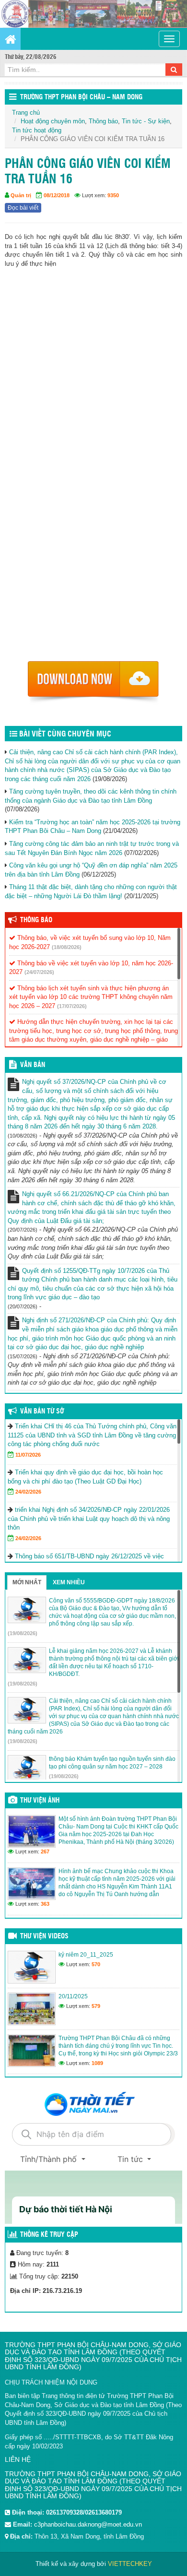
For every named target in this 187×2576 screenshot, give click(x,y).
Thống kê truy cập (49, 2235)
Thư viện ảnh (40, 1801)
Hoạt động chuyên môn (53, 121)
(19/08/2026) (23, 1633)
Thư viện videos (44, 1936)
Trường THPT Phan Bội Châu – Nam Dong (81, 97)
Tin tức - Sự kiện (146, 121)
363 (45, 1904)
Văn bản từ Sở (42, 1412)
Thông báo (103, 121)
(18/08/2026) (67, 947)
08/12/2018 (57, 195)
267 (45, 1852)
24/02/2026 (28, 1492)
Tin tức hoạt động (37, 130)
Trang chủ (26, 113)
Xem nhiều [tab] (69, 1582)
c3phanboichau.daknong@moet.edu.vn (88, 2524)
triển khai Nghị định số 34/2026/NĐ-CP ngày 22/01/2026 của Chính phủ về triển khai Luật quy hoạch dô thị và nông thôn (89, 1519)
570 (96, 1964)
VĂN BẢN (33, 1065)
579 (96, 2006)
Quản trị (21, 195)
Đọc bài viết (23, 208)
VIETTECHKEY (130, 2564)
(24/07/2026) (39, 972)
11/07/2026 (28, 1455)
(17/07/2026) (72, 1006)
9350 (113, 195)
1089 (97, 2063)
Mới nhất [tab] (27, 1582)
